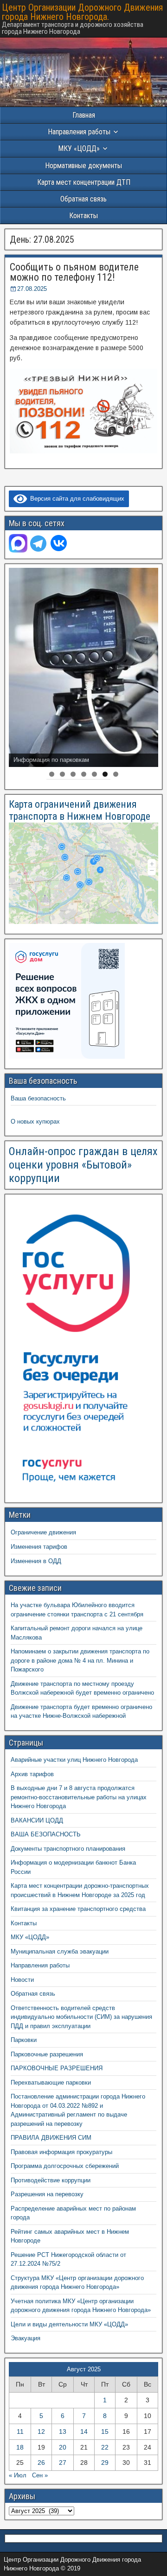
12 (41, 2431)
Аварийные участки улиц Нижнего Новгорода (74, 1760)
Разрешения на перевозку (47, 2194)
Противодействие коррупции (51, 2180)
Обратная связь (83, 199)
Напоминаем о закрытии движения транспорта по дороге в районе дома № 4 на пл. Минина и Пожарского (80, 1660)
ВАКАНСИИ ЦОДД (37, 1820)
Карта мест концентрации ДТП (84, 182)
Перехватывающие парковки (51, 2083)
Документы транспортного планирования (68, 1849)
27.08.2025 (32, 289)
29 (105, 2463)
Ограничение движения (43, 1532)
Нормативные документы (83, 166)
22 (105, 2447)
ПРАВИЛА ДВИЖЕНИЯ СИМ (51, 2138)
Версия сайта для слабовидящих (76, 499)
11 (20, 2431)
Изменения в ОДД (36, 1561)
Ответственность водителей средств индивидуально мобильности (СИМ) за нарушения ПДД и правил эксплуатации (81, 2017)
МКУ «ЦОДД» (79, 148)
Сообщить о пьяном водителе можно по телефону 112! (74, 272)
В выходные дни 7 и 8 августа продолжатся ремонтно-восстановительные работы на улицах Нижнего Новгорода (79, 1797)
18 (20, 2447)
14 (84, 2431)
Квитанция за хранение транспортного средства (78, 1909)
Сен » (40, 2475)
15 (105, 2431)
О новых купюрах (35, 1122)
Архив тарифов (32, 1774)
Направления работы (40, 1965)
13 (63, 2431)
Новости (22, 1980)
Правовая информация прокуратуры (61, 2152)
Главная (84, 115)
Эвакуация (26, 2338)
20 (63, 2447)
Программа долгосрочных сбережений (65, 2166)
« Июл (18, 2475)
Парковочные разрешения (47, 2054)
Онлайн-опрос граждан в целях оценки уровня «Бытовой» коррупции (83, 1165)
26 (41, 2463)
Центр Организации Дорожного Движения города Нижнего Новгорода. (82, 12)
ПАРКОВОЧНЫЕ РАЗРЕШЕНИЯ (57, 2068)
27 (63, 2463)
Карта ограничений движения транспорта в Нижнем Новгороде (80, 810)
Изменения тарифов (39, 1547)
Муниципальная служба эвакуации (60, 1951)
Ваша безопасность (38, 1098)
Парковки (24, 2040)
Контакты (83, 216)
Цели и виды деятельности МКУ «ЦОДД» (69, 2324)
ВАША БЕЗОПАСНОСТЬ (46, 1834)
